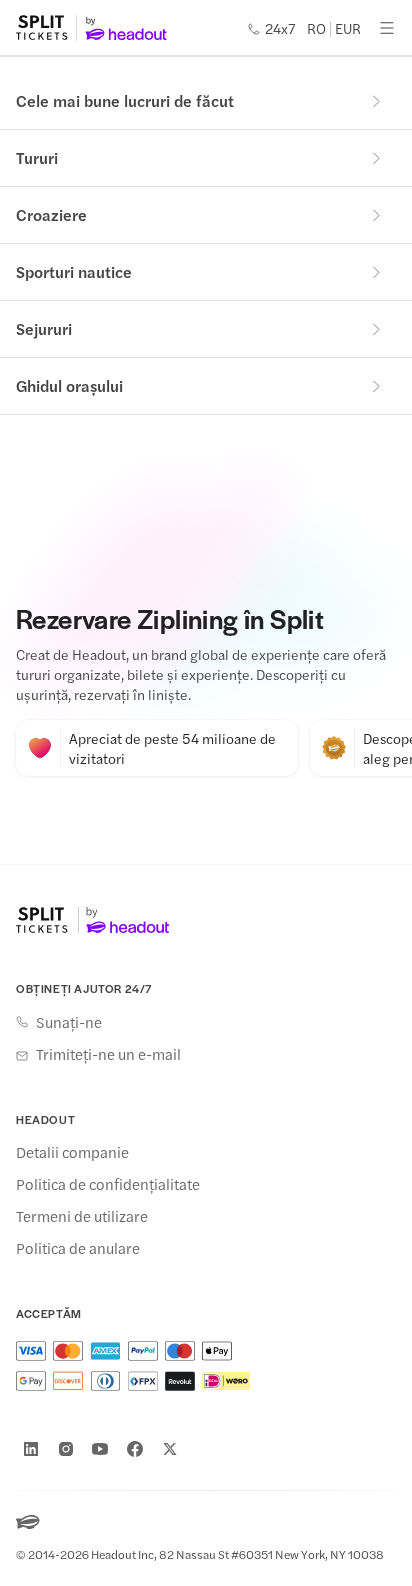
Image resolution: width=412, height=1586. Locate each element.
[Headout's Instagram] (66, 1449)
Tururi (37, 157)
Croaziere (51, 214)
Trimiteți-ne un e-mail (108, 1054)
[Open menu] (387, 28)
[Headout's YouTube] (100, 1449)
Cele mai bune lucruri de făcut (125, 100)
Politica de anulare (78, 1248)
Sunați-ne (69, 1022)
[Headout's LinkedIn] (31, 1449)
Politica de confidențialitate (108, 1184)
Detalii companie (72, 1152)
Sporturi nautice (74, 271)
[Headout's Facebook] (135, 1449)
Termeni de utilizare (82, 1216)
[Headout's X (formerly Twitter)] (170, 1449)
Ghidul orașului (69, 385)
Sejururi (44, 328)
